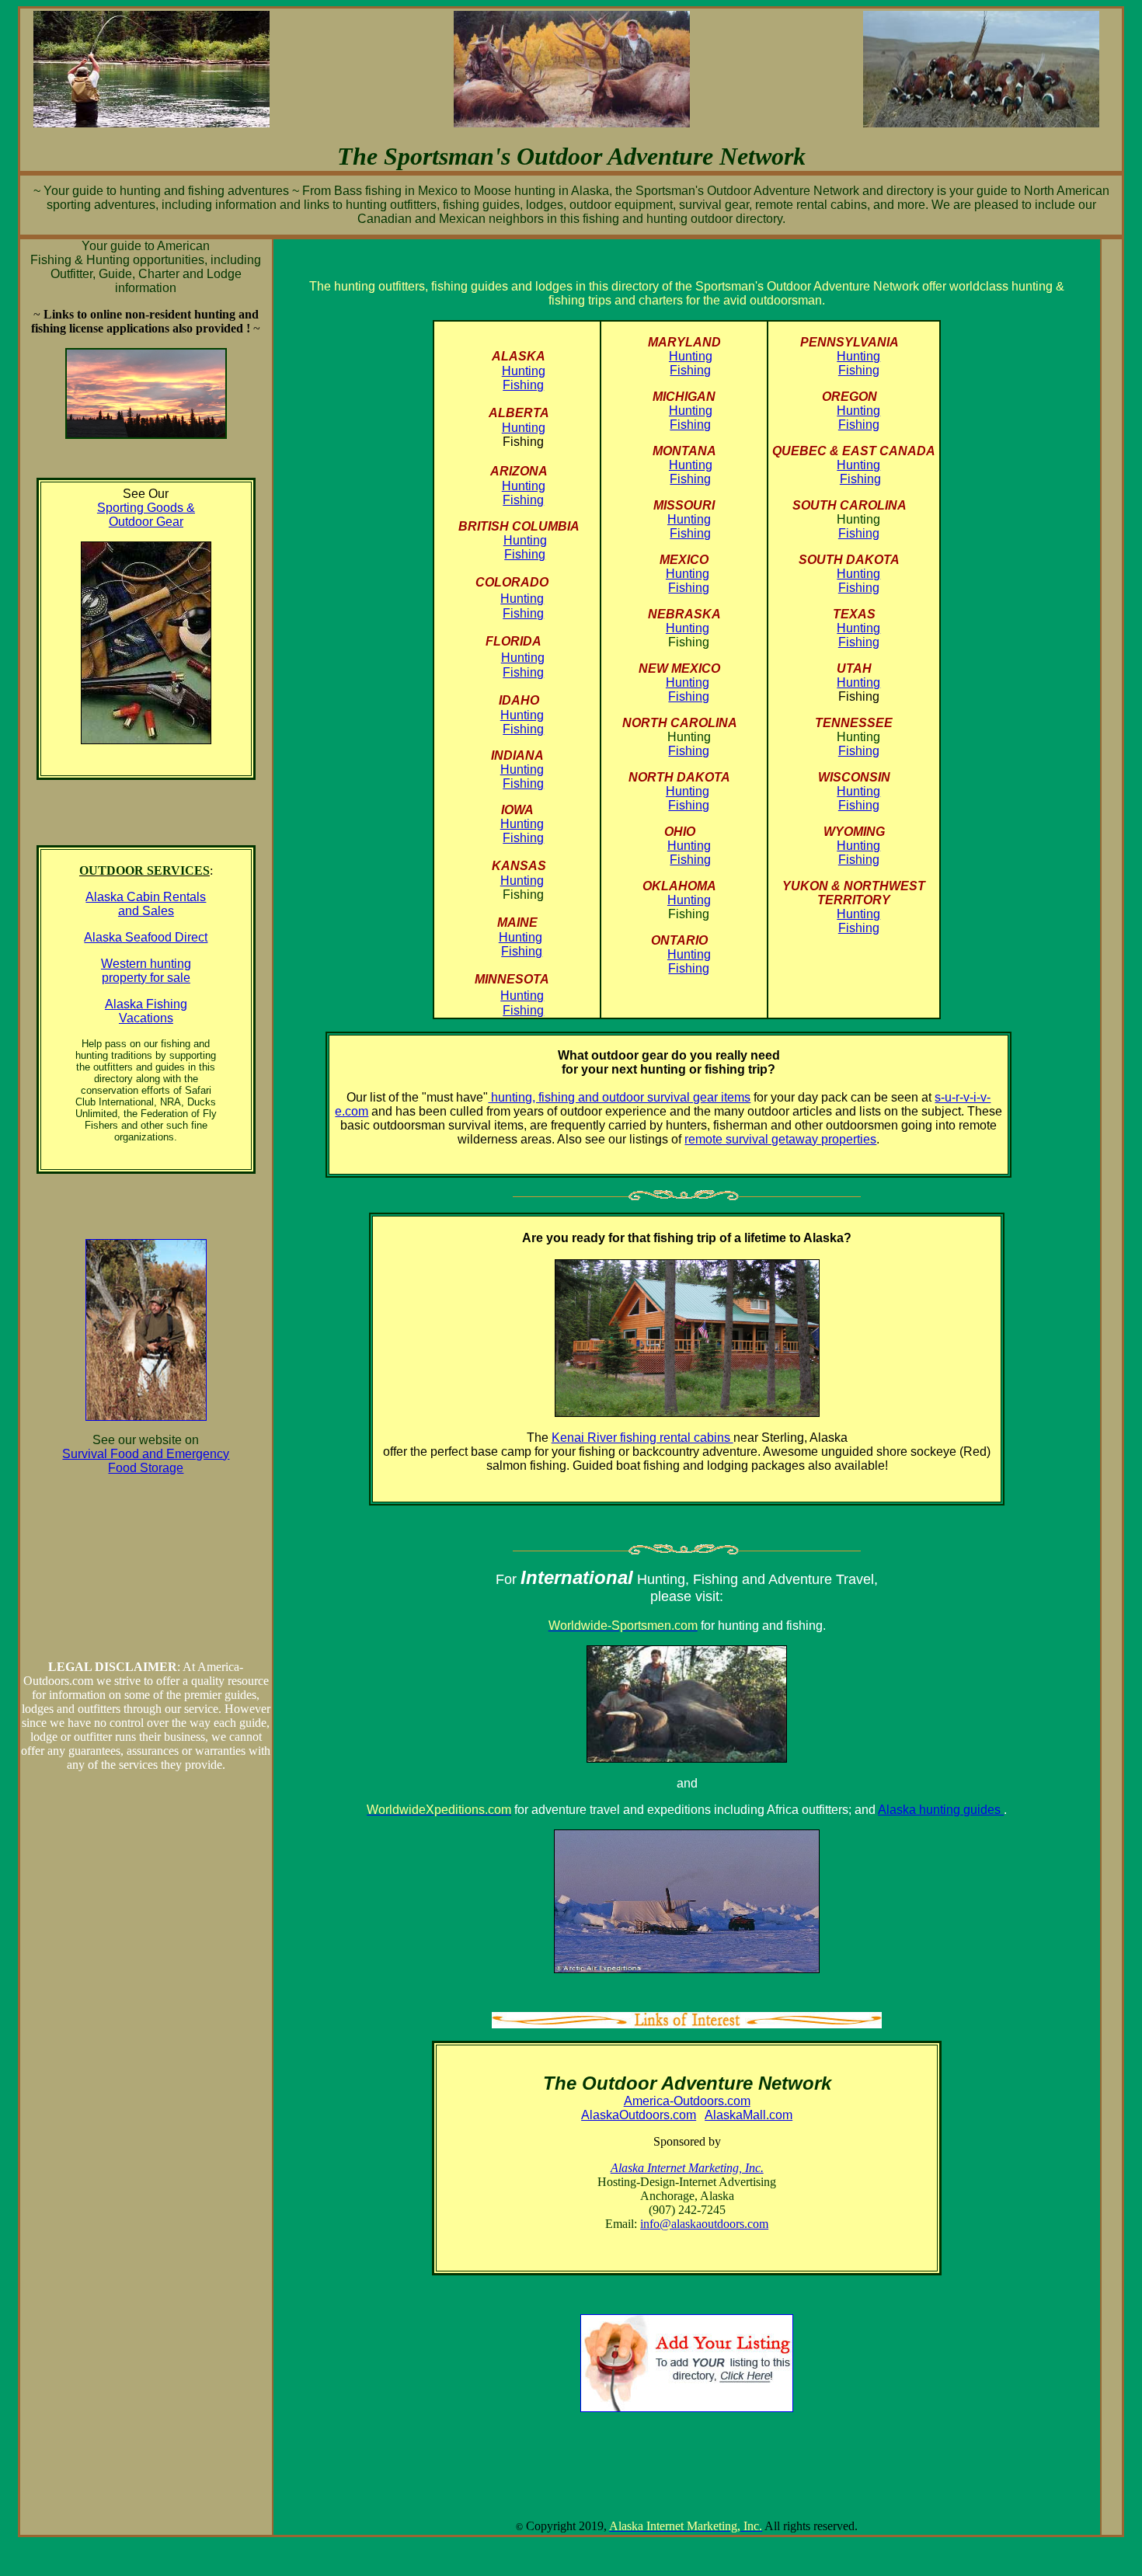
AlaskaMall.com (749, 2115)
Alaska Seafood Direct (146, 937)
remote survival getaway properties (780, 1139)
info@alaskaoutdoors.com (704, 2224)
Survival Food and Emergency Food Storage (146, 1461)
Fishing (523, 385)
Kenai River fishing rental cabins (642, 1438)
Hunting (524, 371)
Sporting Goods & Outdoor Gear (146, 515)
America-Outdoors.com (687, 2101)
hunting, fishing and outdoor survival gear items (619, 1097)
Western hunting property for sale (146, 971)
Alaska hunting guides (941, 1810)
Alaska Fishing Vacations (146, 1011)
